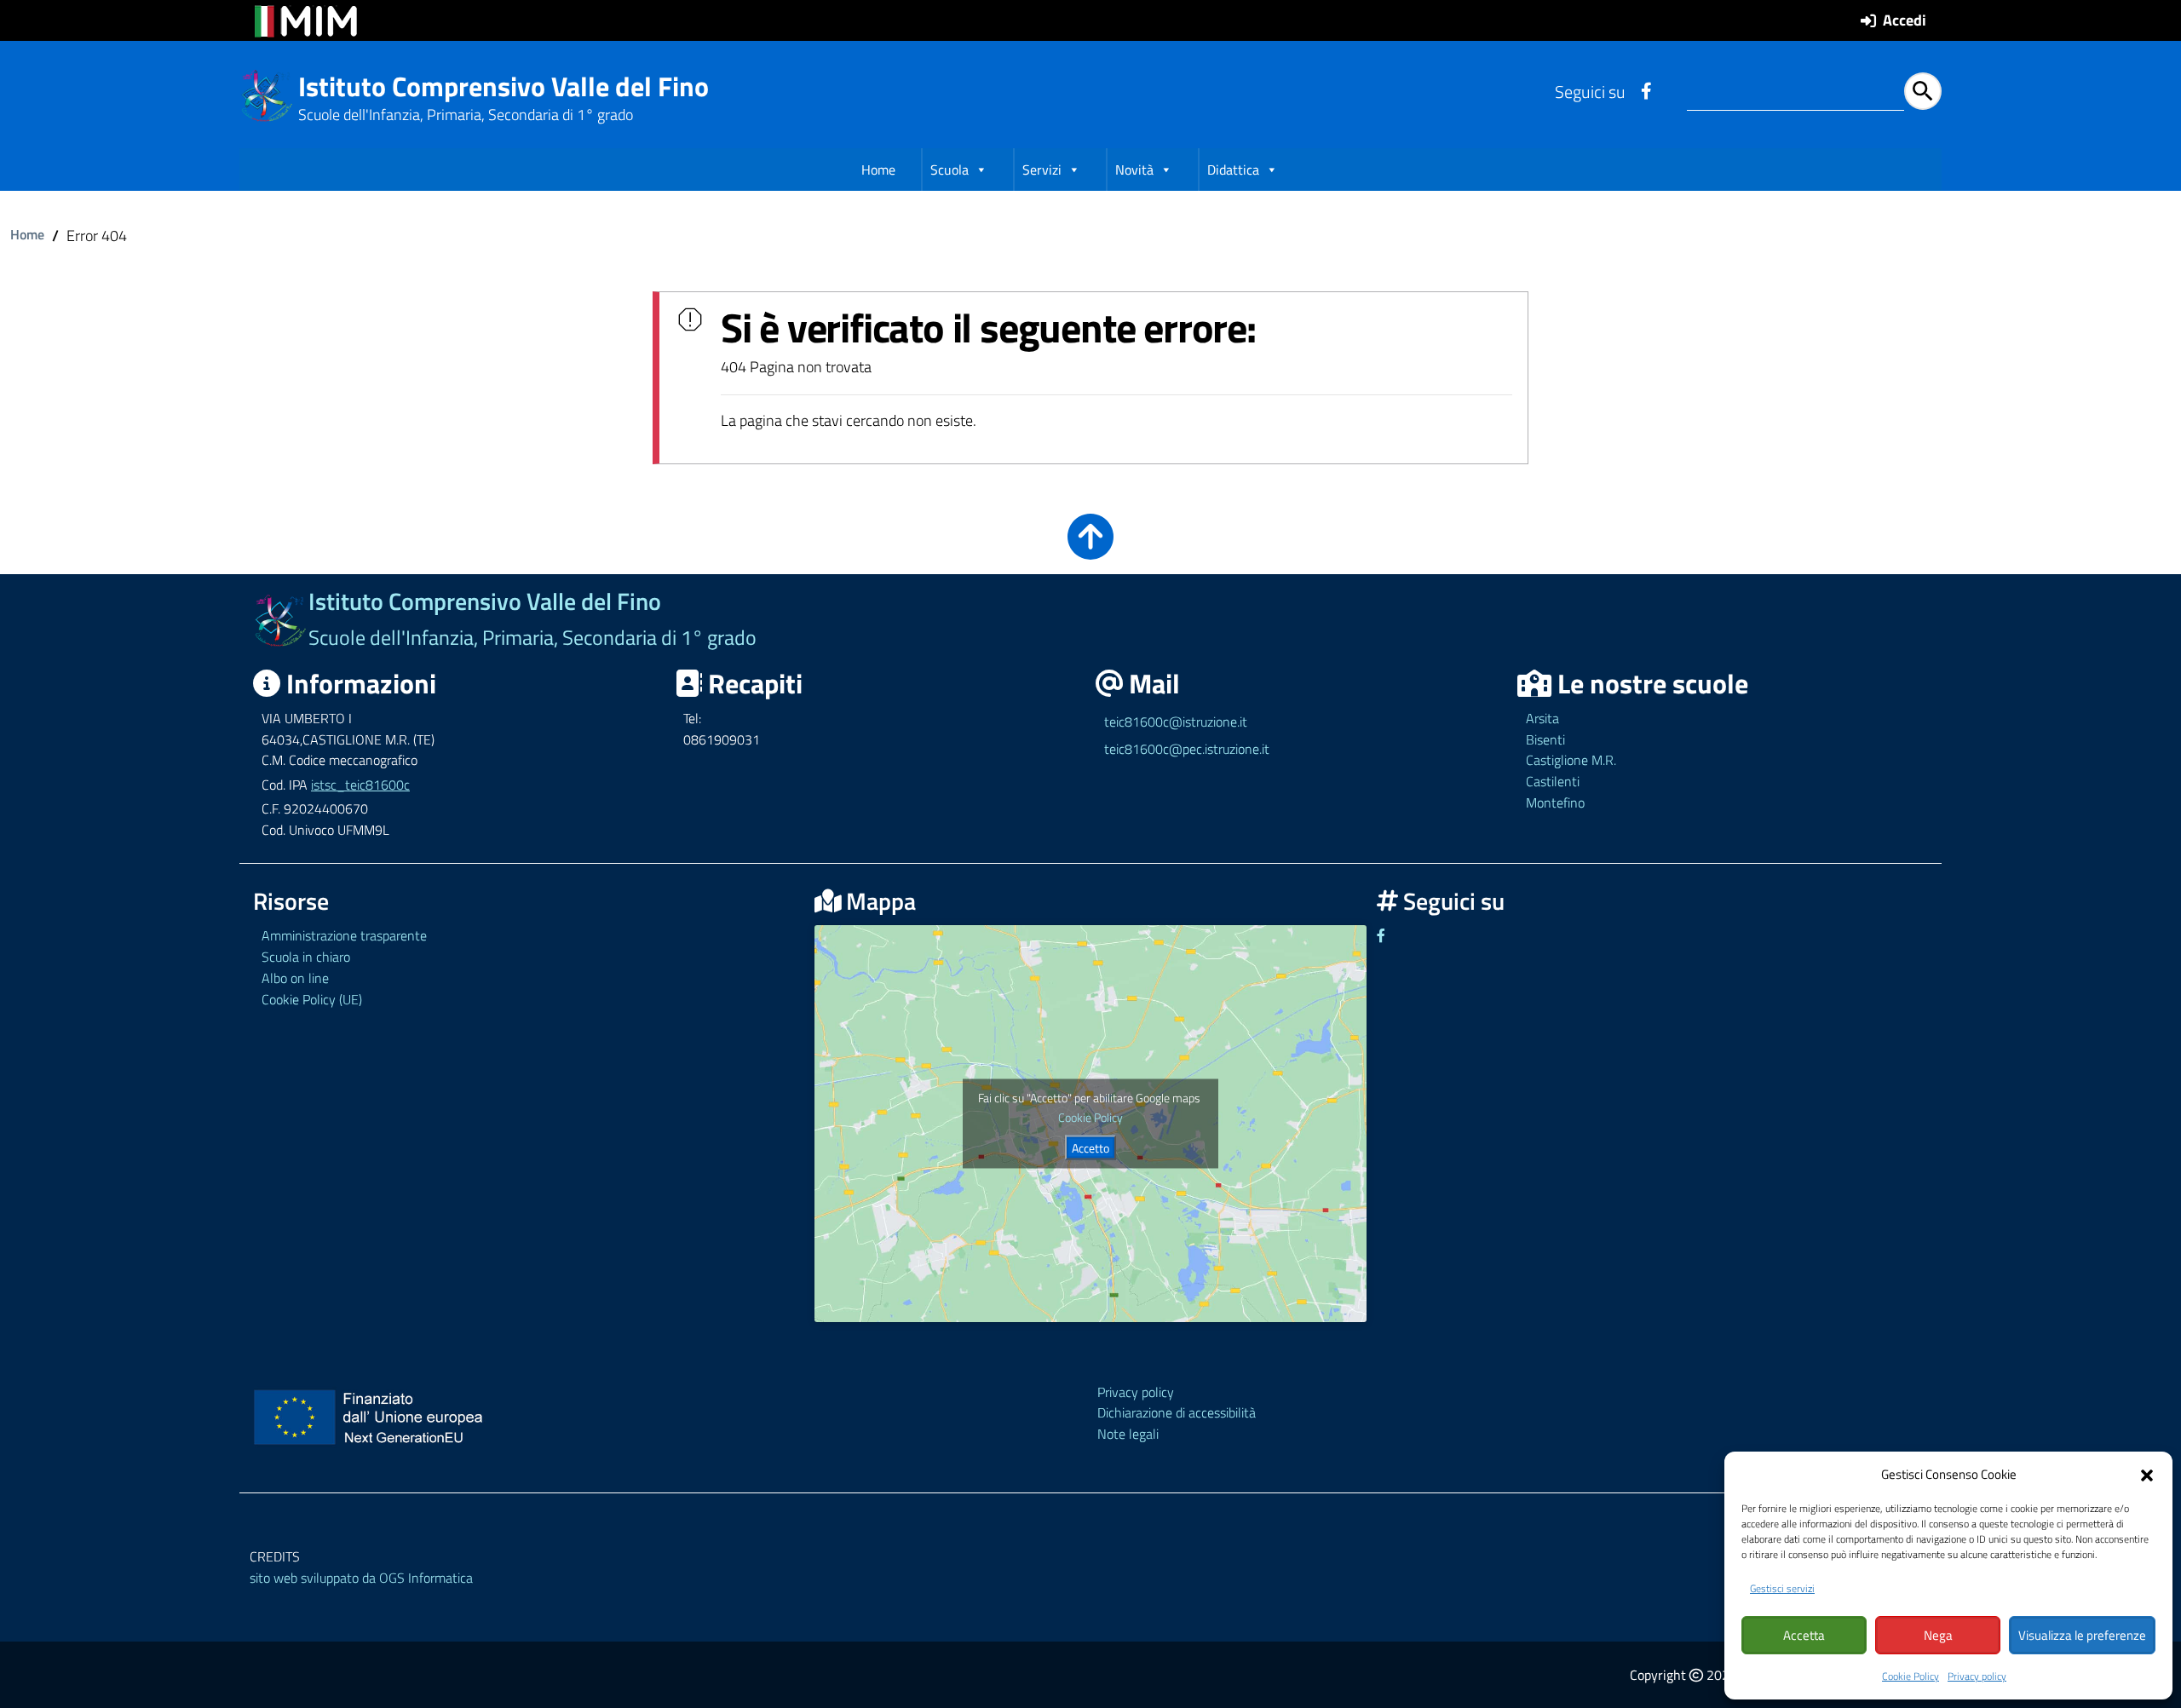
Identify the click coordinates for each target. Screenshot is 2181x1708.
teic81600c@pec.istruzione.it (1187, 749)
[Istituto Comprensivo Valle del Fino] (267, 94)
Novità (1134, 170)
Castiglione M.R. (1571, 760)
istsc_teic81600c (360, 785)
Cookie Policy (1911, 1676)
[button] (2147, 1474)
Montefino (1555, 802)
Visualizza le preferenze (2082, 1635)
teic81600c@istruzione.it (1176, 722)
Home (878, 170)
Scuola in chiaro (306, 957)
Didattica (1233, 170)
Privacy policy (1977, 1676)
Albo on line (295, 978)
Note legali (1128, 1434)
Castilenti (1553, 781)
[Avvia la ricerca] (1923, 91)
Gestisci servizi (1782, 1588)
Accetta (1804, 1635)
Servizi (1042, 170)
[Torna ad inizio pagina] (1090, 548)
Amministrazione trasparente (344, 935)
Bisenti (1545, 739)
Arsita (1542, 718)
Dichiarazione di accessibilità (1177, 1412)
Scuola (950, 170)
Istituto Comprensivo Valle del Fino (504, 86)
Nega (1938, 1635)
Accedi (1905, 20)
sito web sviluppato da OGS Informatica (361, 1578)
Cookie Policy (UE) (312, 999)
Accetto (1090, 1147)
